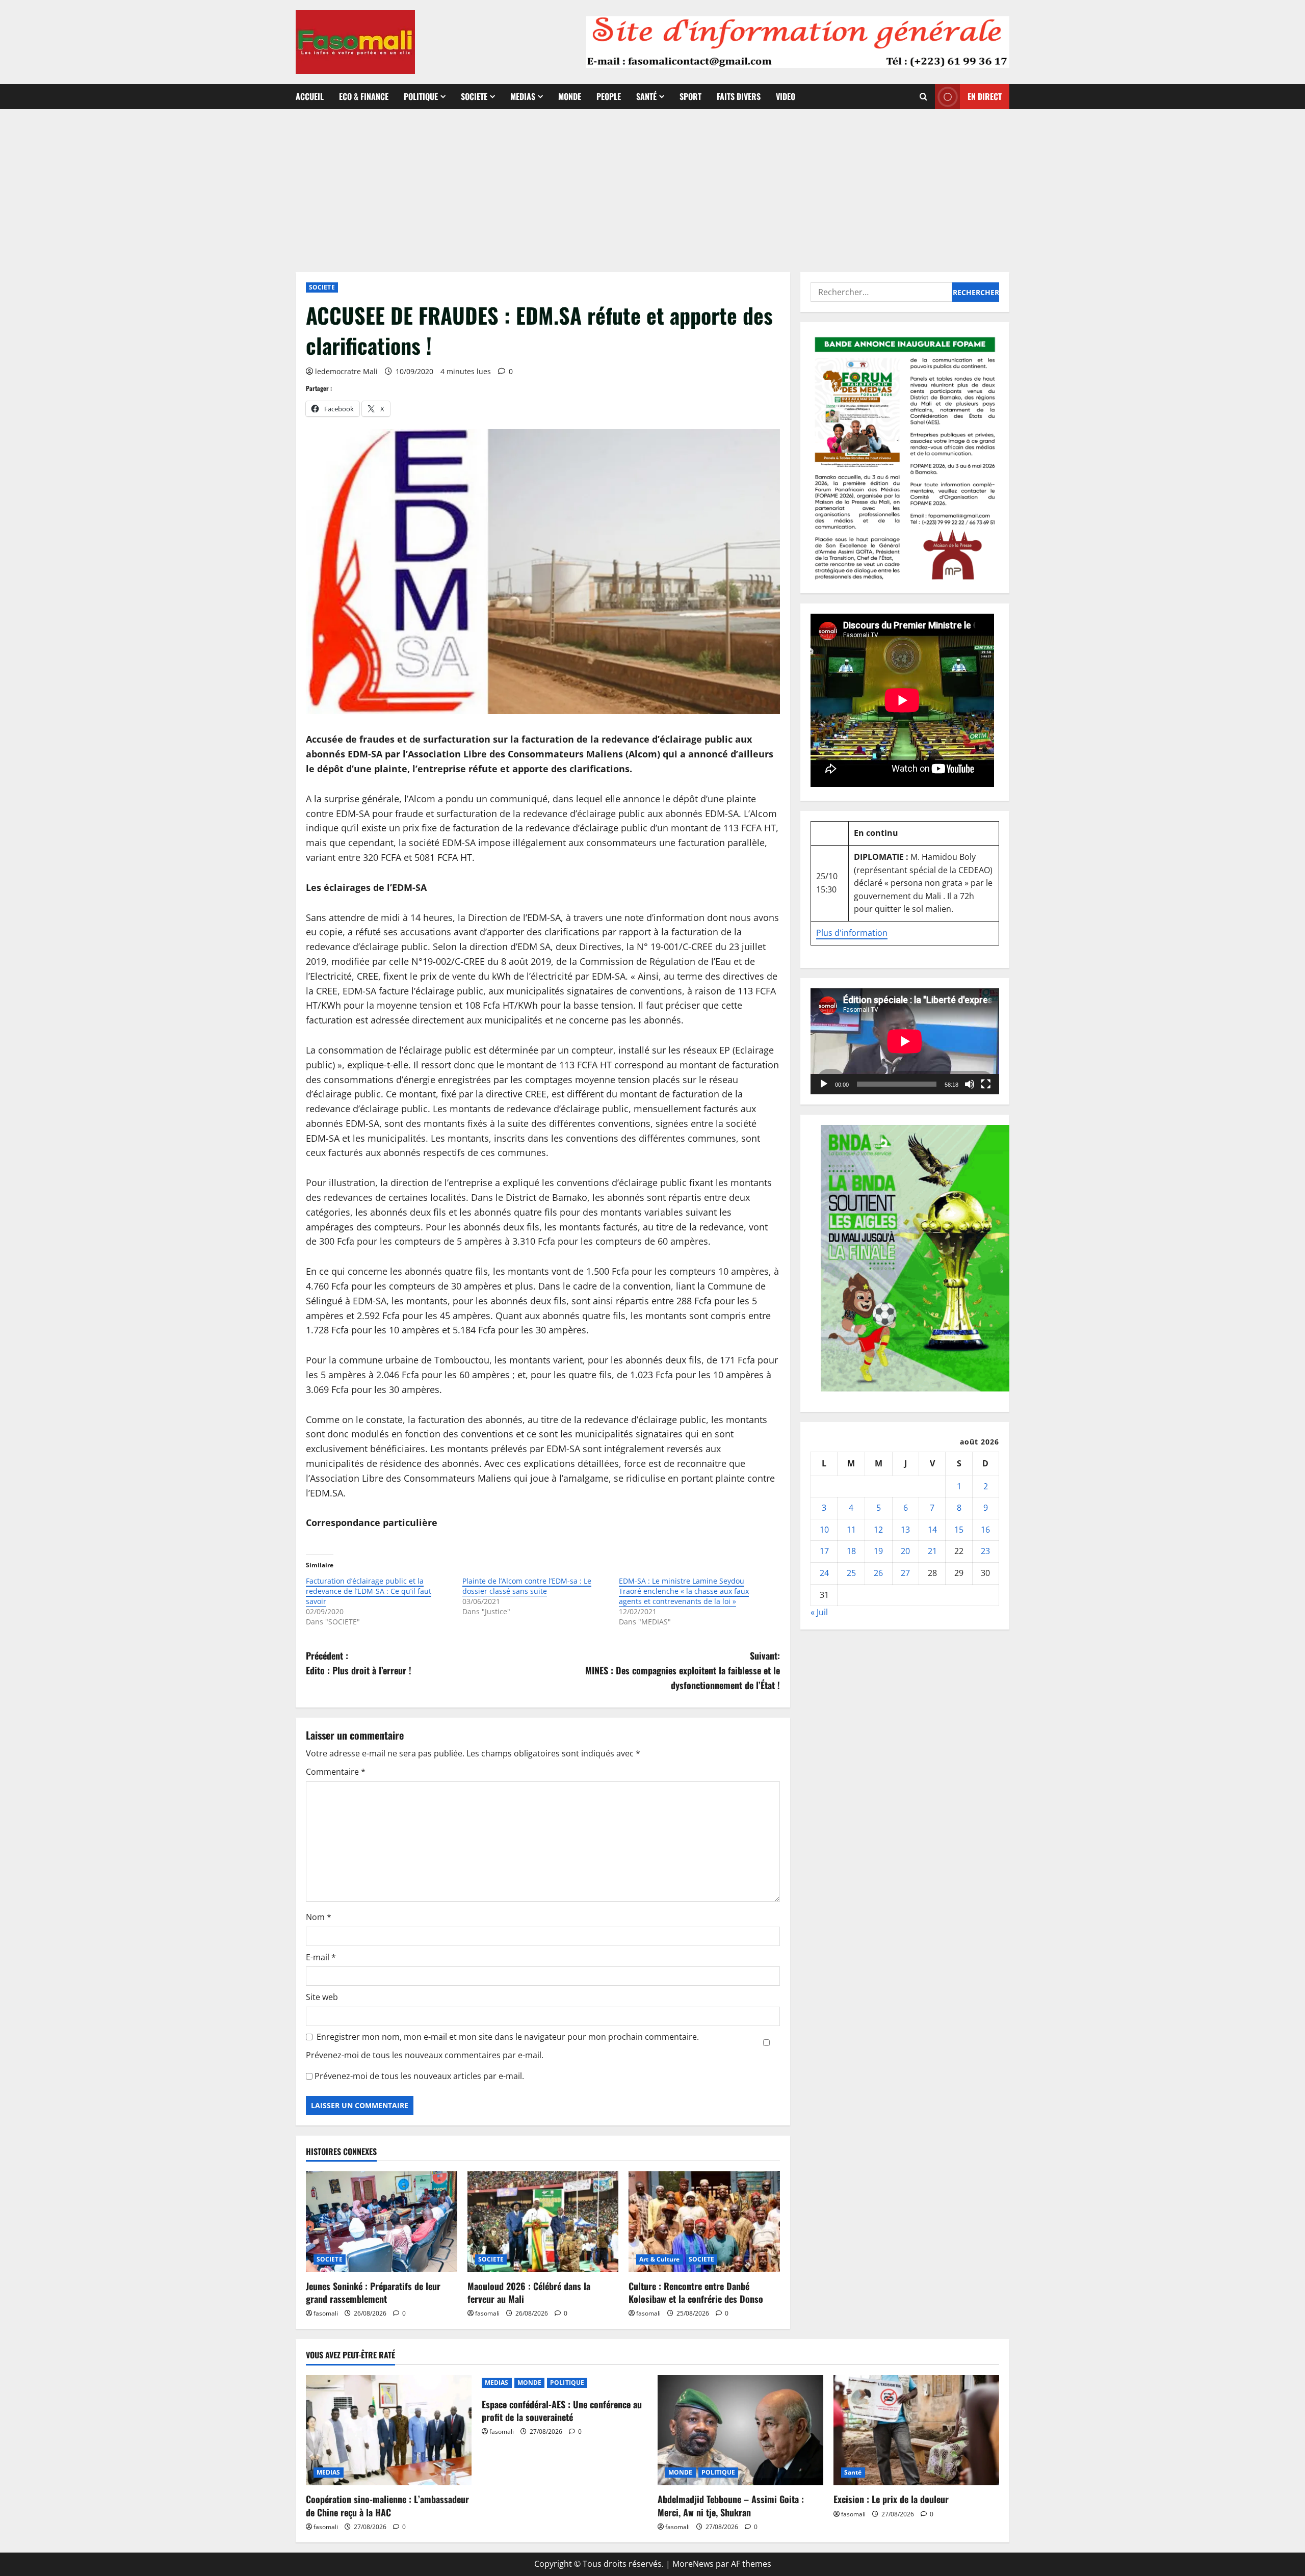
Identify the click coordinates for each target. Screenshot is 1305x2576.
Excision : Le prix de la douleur (891, 2499)
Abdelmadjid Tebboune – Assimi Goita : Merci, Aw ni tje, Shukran (731, 2505)
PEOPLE (609, 96)
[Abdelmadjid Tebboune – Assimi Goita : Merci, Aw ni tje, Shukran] (740, 2430)
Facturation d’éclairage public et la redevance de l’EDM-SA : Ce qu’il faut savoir (369, 1591)
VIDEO (786, 96)
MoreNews (693, 2564)
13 (905, 1530)
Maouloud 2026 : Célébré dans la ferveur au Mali (529, 2292)
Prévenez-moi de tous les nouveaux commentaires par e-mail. (425, 2055)
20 (905, 1551)
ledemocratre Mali (346, 371)
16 (985, 1530)
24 (824, 1573)
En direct (985, 96)
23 (985, 1551)
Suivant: (683, 1670)
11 (851, 1530)
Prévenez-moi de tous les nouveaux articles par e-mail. (419, 2076)
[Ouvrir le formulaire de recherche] (923, 97)
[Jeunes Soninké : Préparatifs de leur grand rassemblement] (382, 2222)
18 (851, 1551)
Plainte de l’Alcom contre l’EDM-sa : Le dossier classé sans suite (527, 1586)
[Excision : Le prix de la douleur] (916, 2430)
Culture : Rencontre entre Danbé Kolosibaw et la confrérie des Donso (696, 2292)
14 (932, 1530)
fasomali (326, 2313)
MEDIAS (523, 96)
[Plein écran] (986, 1084)
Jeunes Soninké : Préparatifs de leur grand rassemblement (373, 2292)
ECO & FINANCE (364, 96)
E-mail (321, 1957)
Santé (646, 96)
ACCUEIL (310, 96)
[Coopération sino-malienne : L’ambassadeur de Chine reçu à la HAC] (389, 2430)
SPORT (690, 96)
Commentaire (336, 1772)
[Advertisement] (652, 186)
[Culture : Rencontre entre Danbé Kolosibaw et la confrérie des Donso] (704, 2222)
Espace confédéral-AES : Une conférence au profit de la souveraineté (562, 2411)
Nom (319, 1917)
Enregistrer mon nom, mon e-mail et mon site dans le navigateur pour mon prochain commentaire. (508, 2037)
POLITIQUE (421, 96)
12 (878, 1530)
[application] (905, 1041)
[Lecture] (824, 1084)
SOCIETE (474, 96)
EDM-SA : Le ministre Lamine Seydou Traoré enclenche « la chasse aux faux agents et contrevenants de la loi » (684, 1591)
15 (959, 1530)
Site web (322, 1997)
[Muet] (970, 1084)
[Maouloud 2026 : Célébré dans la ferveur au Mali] (543, 2222)
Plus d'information (852, 933)
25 (851, 1573)
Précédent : (359, 1663)
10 (824, 1530)
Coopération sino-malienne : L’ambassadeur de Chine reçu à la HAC (387, 2505)
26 (878, 1573)
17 (824, 1551)
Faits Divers (739, 96)
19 (878, 1551)
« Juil (819, 1612)
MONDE (570, 96)
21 (932, 1551)
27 (905, 1573)
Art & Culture (659, 2259)
